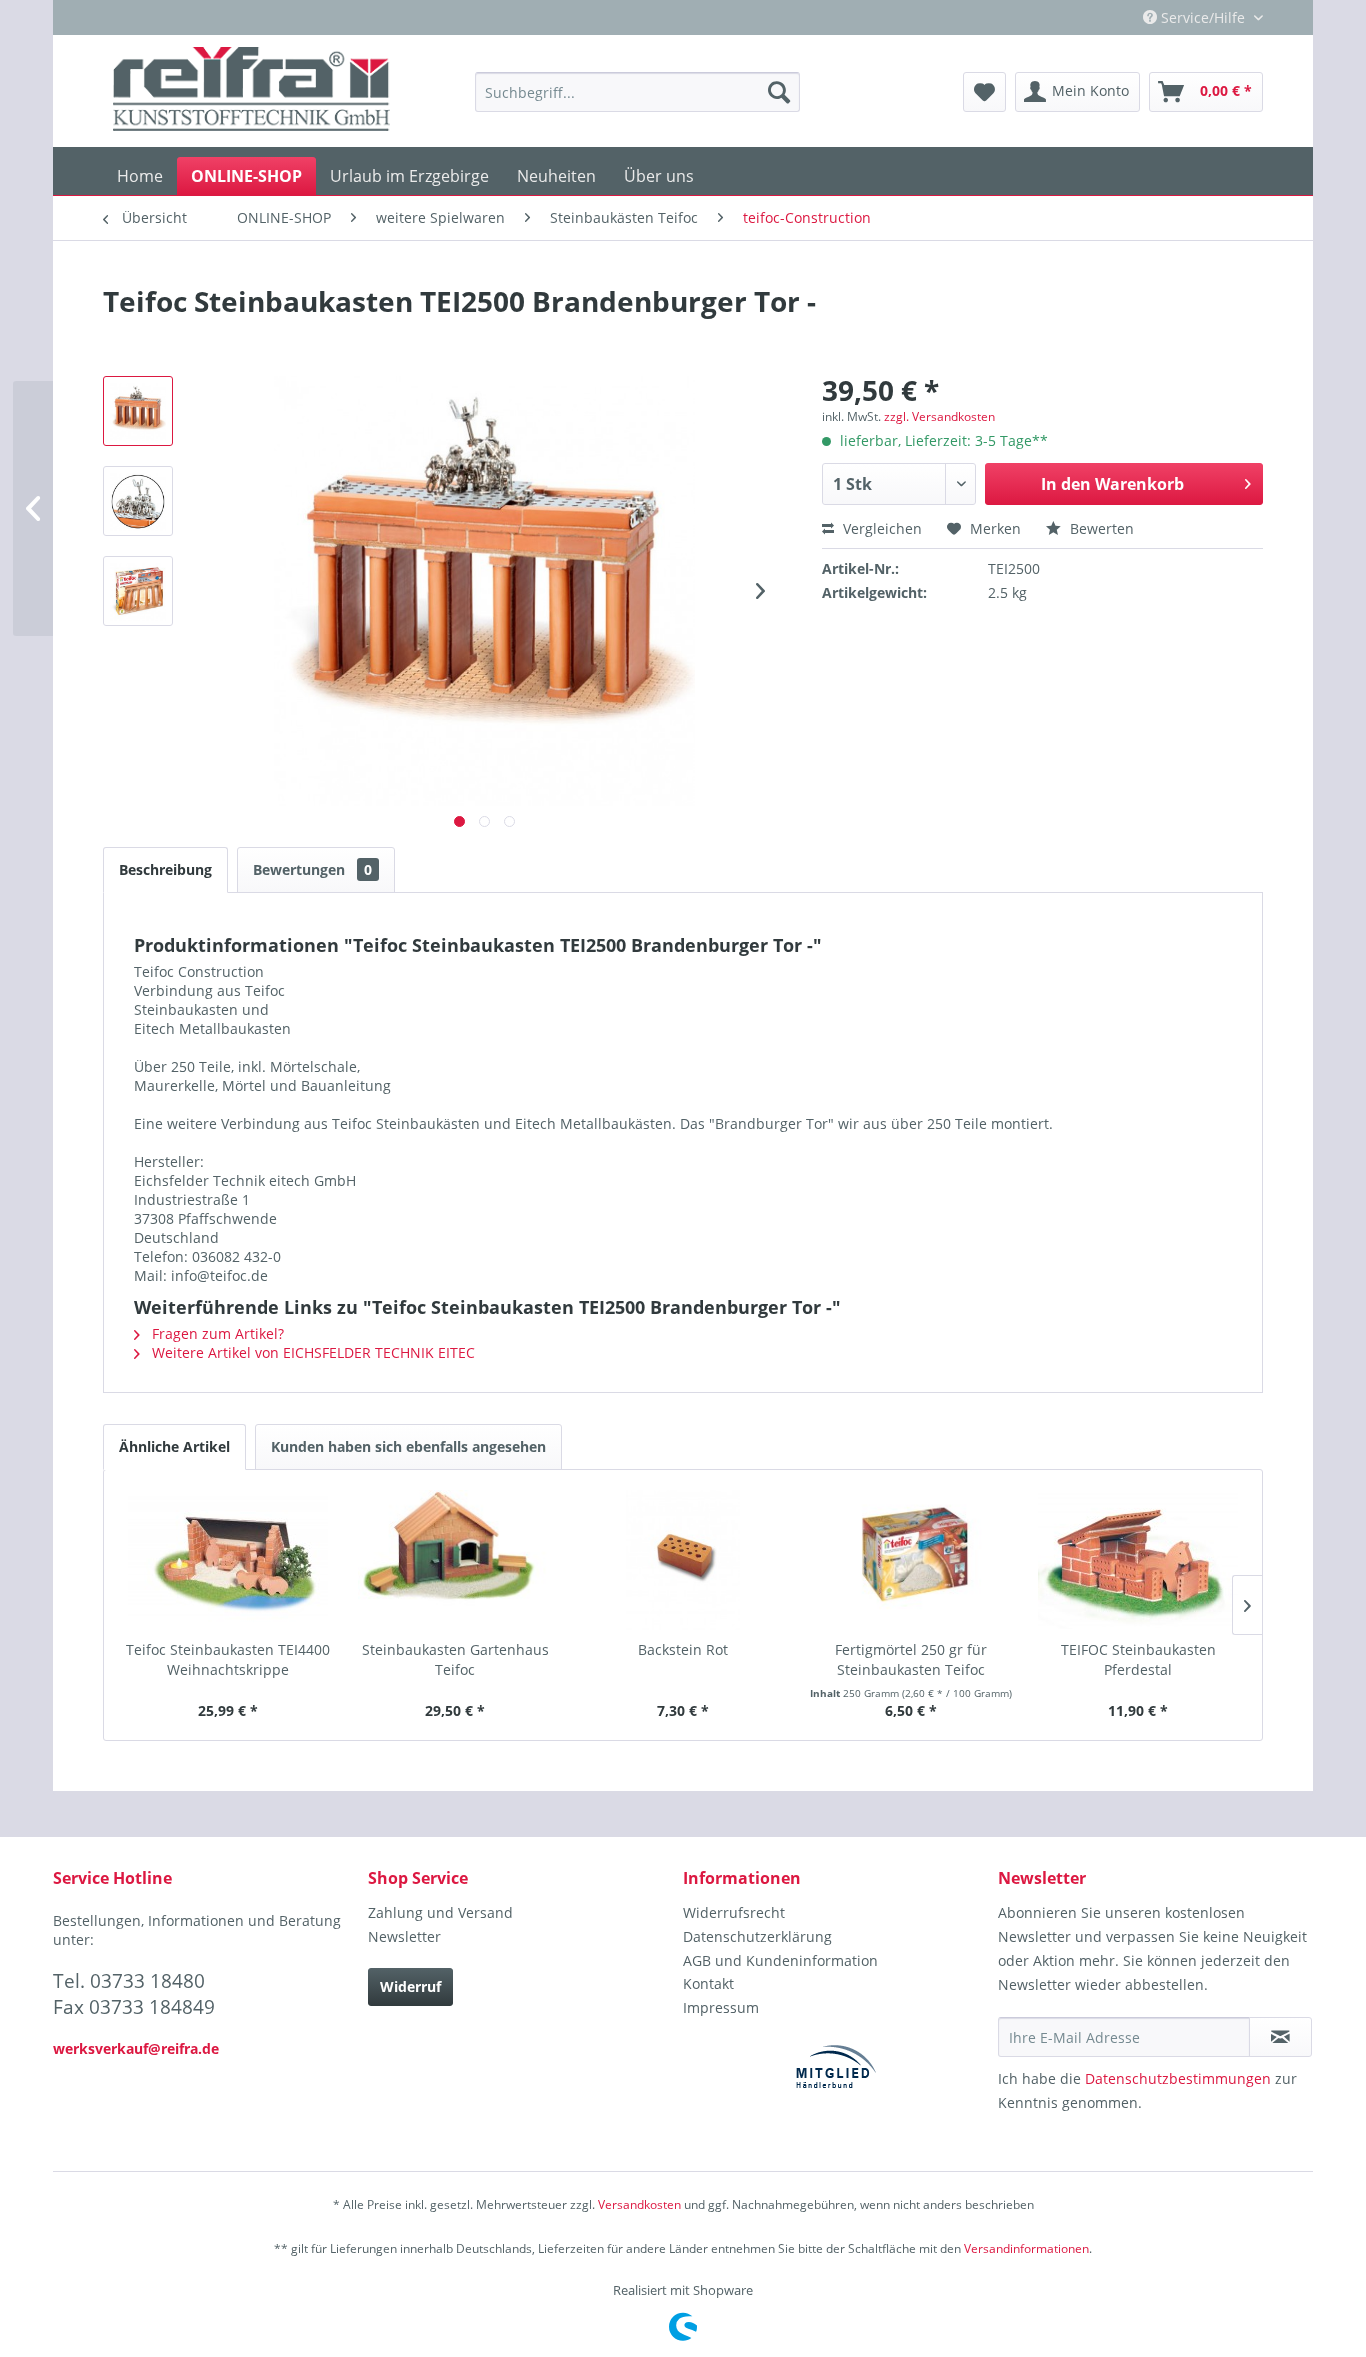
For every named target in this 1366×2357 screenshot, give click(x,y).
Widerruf (410, 1986)
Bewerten (1100, 528)
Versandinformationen (1026, 2248)
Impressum (721, 2007)
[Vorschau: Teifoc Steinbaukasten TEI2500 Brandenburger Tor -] (138, 411)
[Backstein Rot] (683, 1560)
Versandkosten (639, 2204)
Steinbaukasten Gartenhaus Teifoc (455, 1659)
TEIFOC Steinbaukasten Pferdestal (1138, 1659)
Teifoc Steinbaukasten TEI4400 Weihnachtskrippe (228, 1659)
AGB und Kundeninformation (780, 1960)
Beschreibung (165, 869)
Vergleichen (880, 528)
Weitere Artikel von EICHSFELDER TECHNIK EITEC (311, 1352)
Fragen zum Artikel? (216, 1333)
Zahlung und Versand (440, 1912)
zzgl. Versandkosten (939, 416)
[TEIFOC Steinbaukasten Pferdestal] (1138, 1560)
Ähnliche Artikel (174, 1446)
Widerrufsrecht (734, 1912)
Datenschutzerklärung (757, 1936)
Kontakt (708, 1983)
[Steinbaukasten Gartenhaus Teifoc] (456, 1560)
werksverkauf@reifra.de (136, 2048)
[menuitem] (637, 92)
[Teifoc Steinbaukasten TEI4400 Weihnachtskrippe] (228, 1560)
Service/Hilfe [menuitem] (1203, 17)
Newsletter (404, 1936)
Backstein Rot (683, 1649)
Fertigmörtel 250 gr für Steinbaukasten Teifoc (911, 1659)
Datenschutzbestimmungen (1178, 2078)
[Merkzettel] (984, 92)
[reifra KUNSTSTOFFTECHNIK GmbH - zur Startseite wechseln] (251, 92)
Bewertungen (312, 869)
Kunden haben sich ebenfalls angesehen (408, 1446)
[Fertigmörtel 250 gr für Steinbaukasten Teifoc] (911, 1560)
